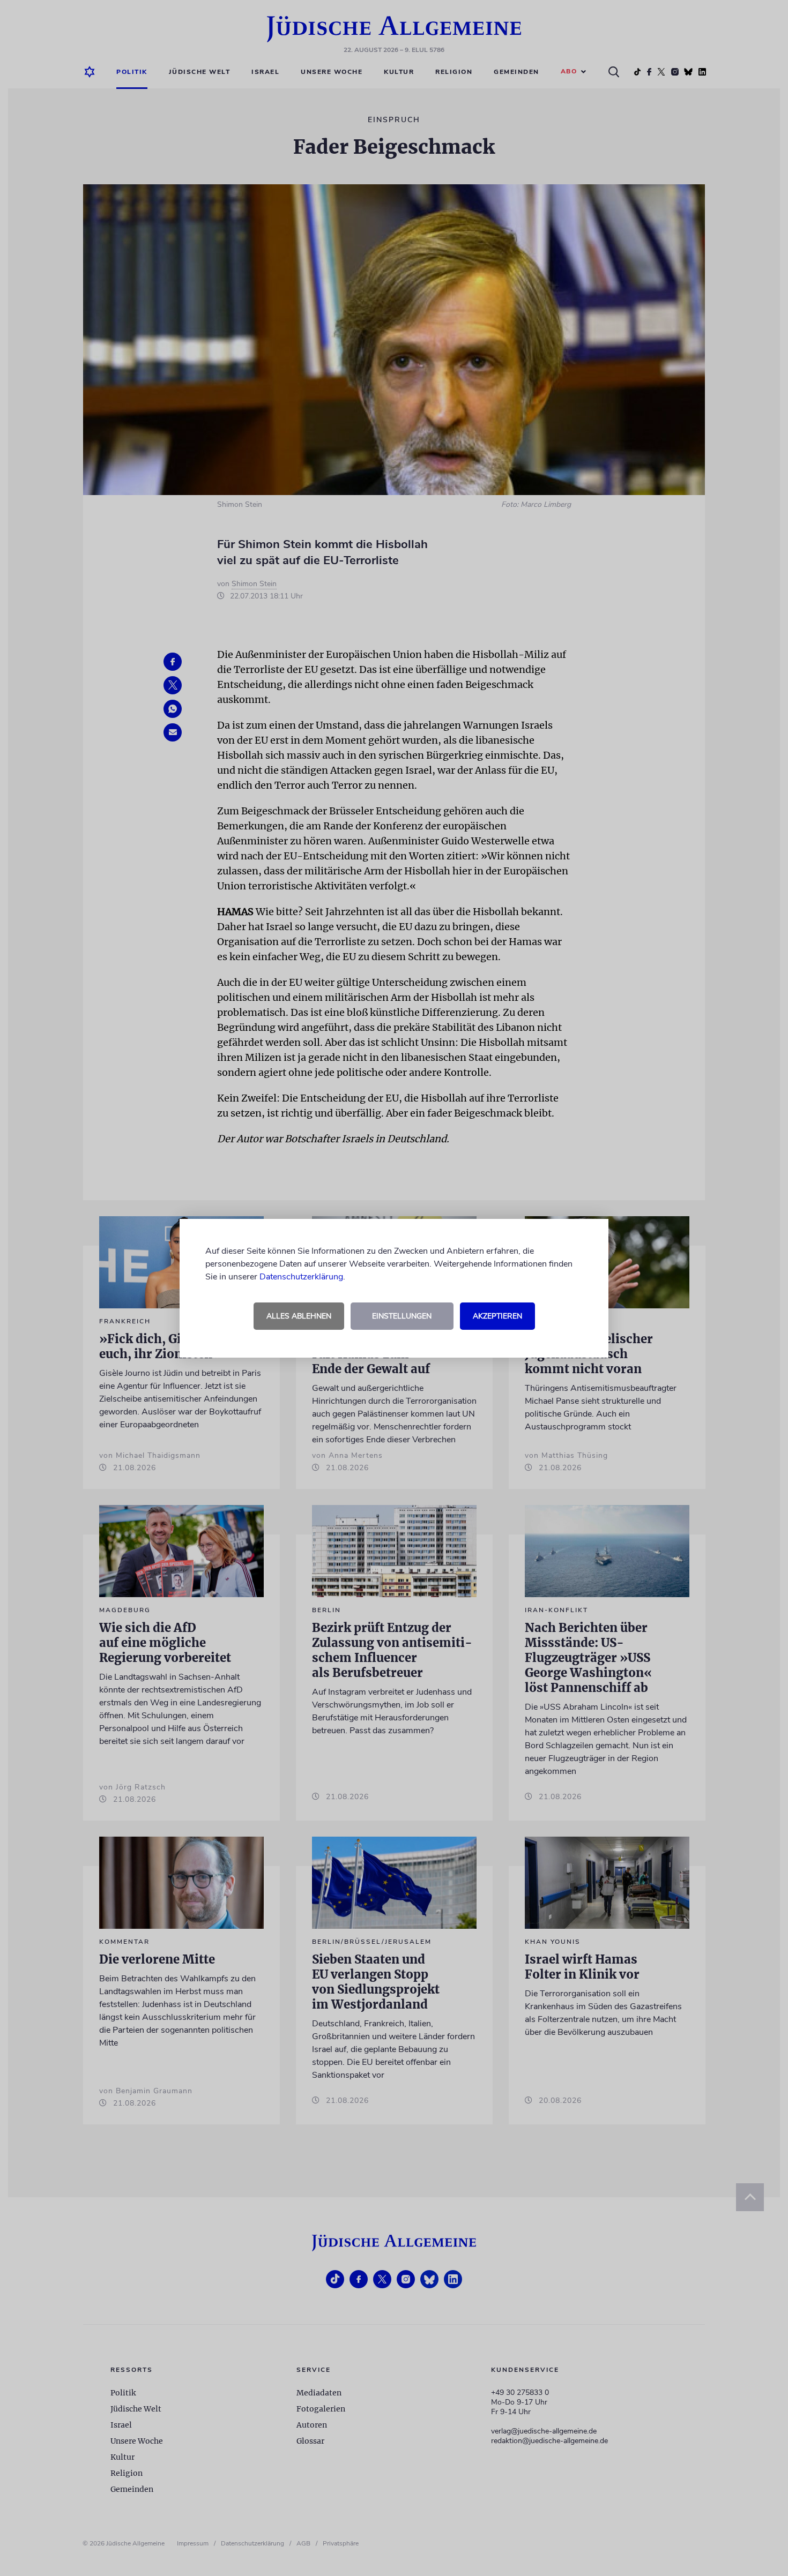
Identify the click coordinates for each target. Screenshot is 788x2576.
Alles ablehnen (299, 1316)
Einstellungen (402, 1316)
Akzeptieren (497, 1316)
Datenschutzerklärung (301, 1277)
